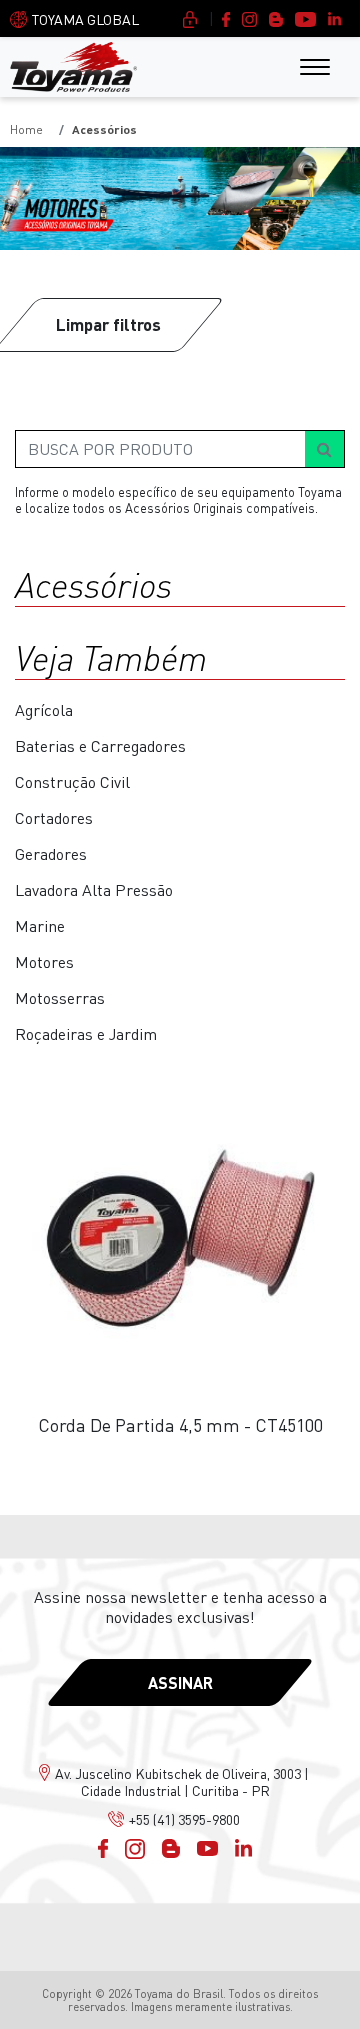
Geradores (51, 854)
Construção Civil (72, 782)
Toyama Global (85, 19)
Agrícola (44, 710)
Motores (44, 962)
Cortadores (54, 818)
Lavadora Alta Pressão (94, 890)
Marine (40, 926)
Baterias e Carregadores (100, 746)
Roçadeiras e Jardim (86, 1034)
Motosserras (60, 998)
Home (26, 129)
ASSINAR (180, 1682)
